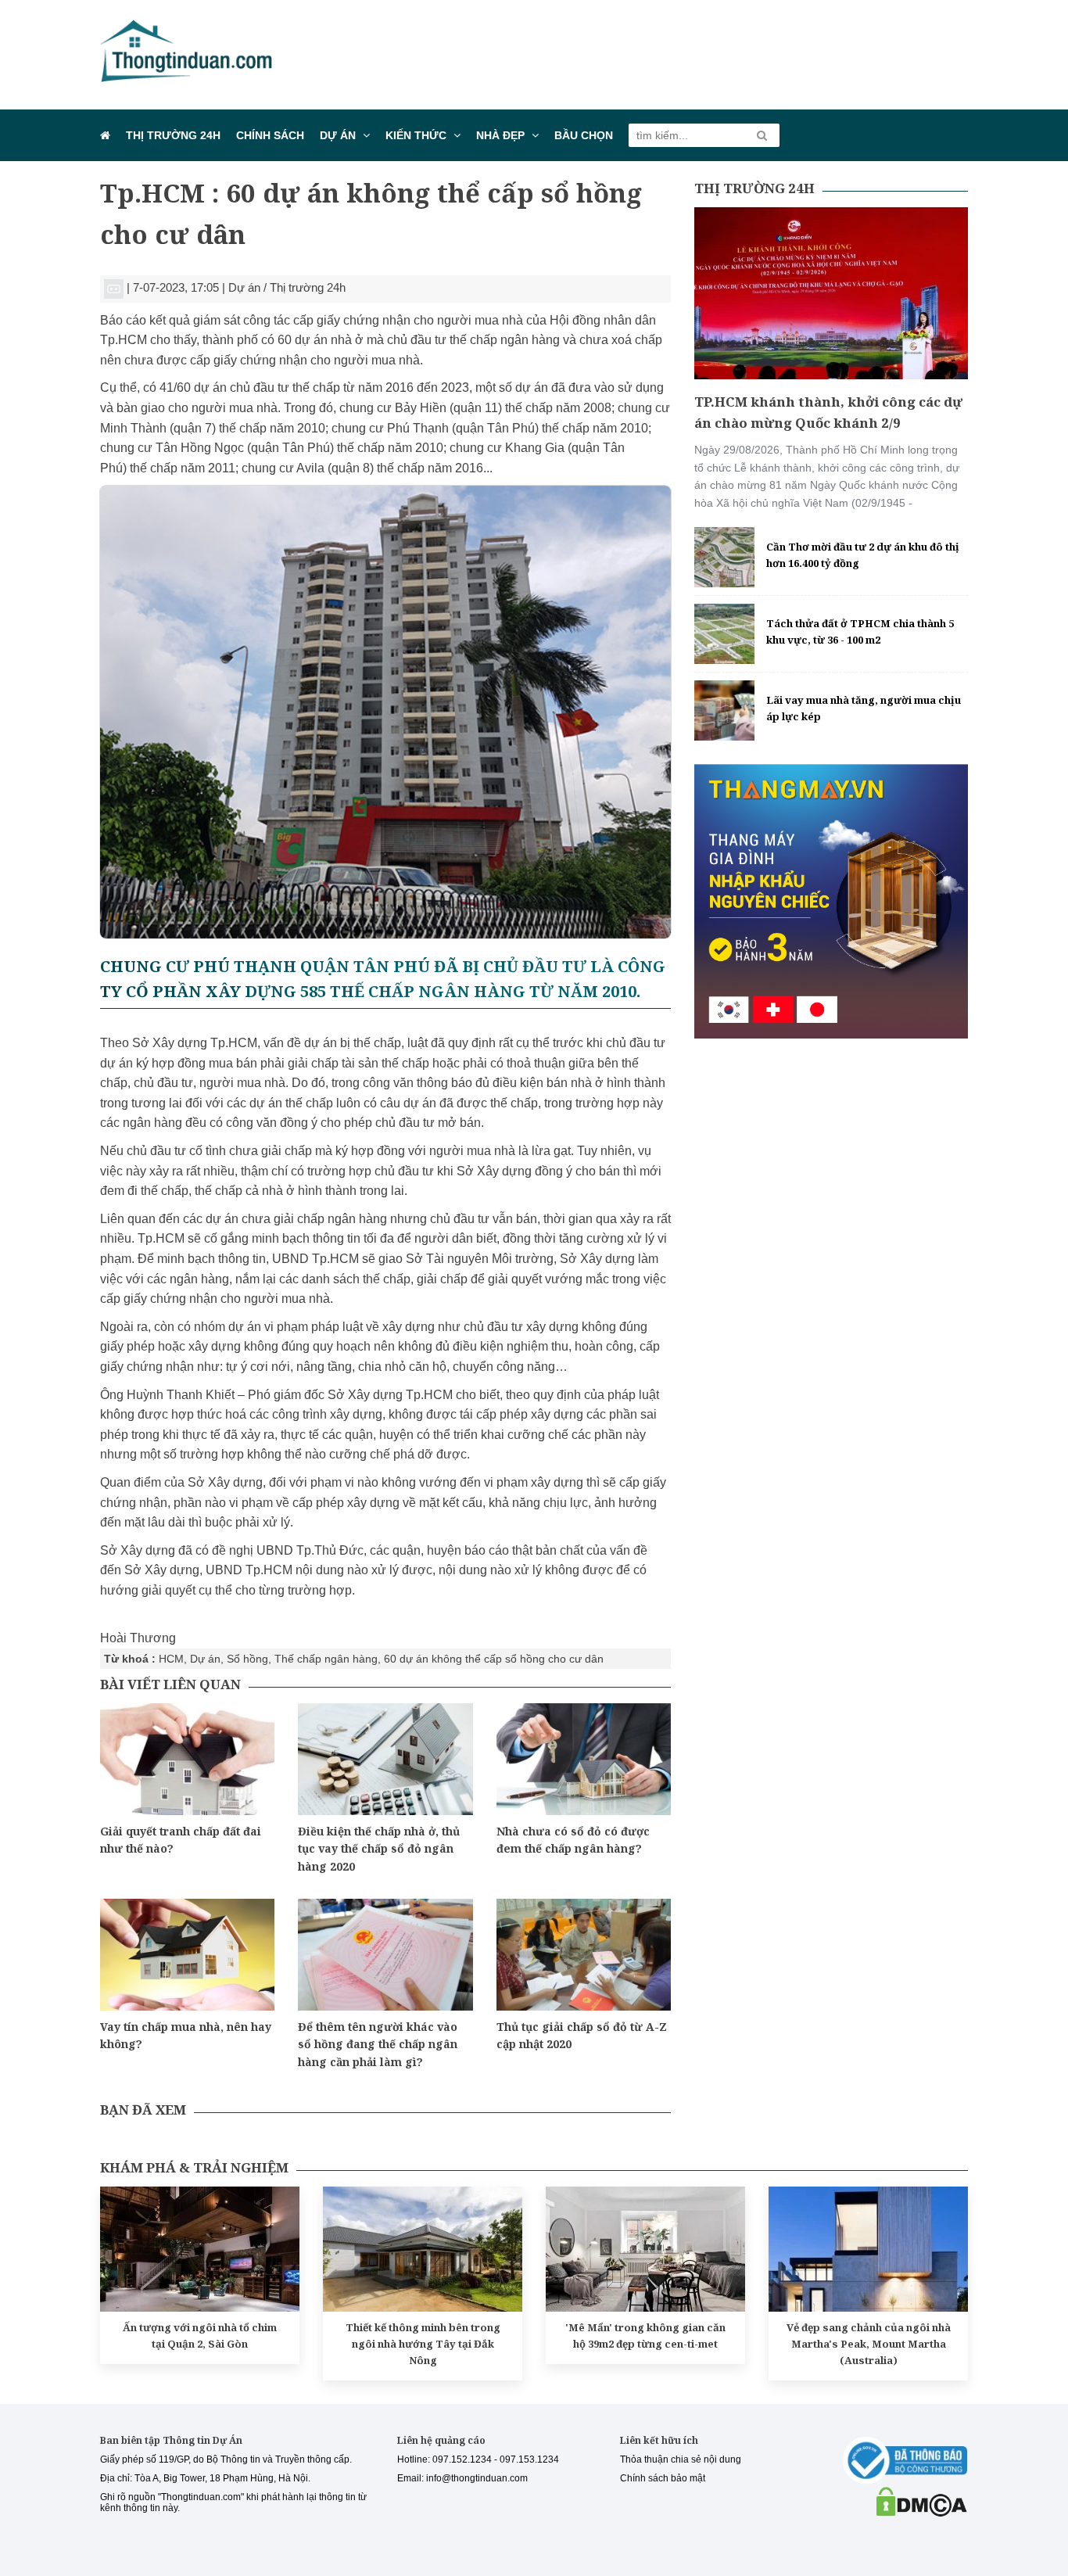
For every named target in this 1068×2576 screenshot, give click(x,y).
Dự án (338, 135)
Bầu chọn (584, 135)
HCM (171, 1659)
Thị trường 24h (173, 135)
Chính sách (270, 135)
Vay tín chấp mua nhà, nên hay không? (186, 2035)
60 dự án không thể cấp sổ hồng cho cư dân (494, 1659)
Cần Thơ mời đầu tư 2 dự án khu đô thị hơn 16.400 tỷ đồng (863, 555)
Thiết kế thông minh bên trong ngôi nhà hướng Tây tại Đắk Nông (423, 2344)
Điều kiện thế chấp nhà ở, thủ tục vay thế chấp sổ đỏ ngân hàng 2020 (379, 1849)
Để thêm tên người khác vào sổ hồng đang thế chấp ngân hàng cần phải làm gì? (378, 2044)
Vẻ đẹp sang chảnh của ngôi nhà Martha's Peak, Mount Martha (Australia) (869, 2344)
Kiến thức (416, 135)
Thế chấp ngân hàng (326, 1659)
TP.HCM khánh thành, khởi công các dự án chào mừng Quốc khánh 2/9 (828, 412)
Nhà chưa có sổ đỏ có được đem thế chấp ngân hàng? (573, 1840)
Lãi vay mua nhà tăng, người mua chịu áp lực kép (864, 708)
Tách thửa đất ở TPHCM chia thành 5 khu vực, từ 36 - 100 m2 (860, 631)
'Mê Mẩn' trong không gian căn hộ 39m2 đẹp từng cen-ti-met (645, 2336)
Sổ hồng (247, 1659)
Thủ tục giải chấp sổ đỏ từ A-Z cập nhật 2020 (582, 2035)
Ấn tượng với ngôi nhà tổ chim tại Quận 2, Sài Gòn (200, 2336)
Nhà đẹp (500, 135)
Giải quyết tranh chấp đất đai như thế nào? (181, 1840)
